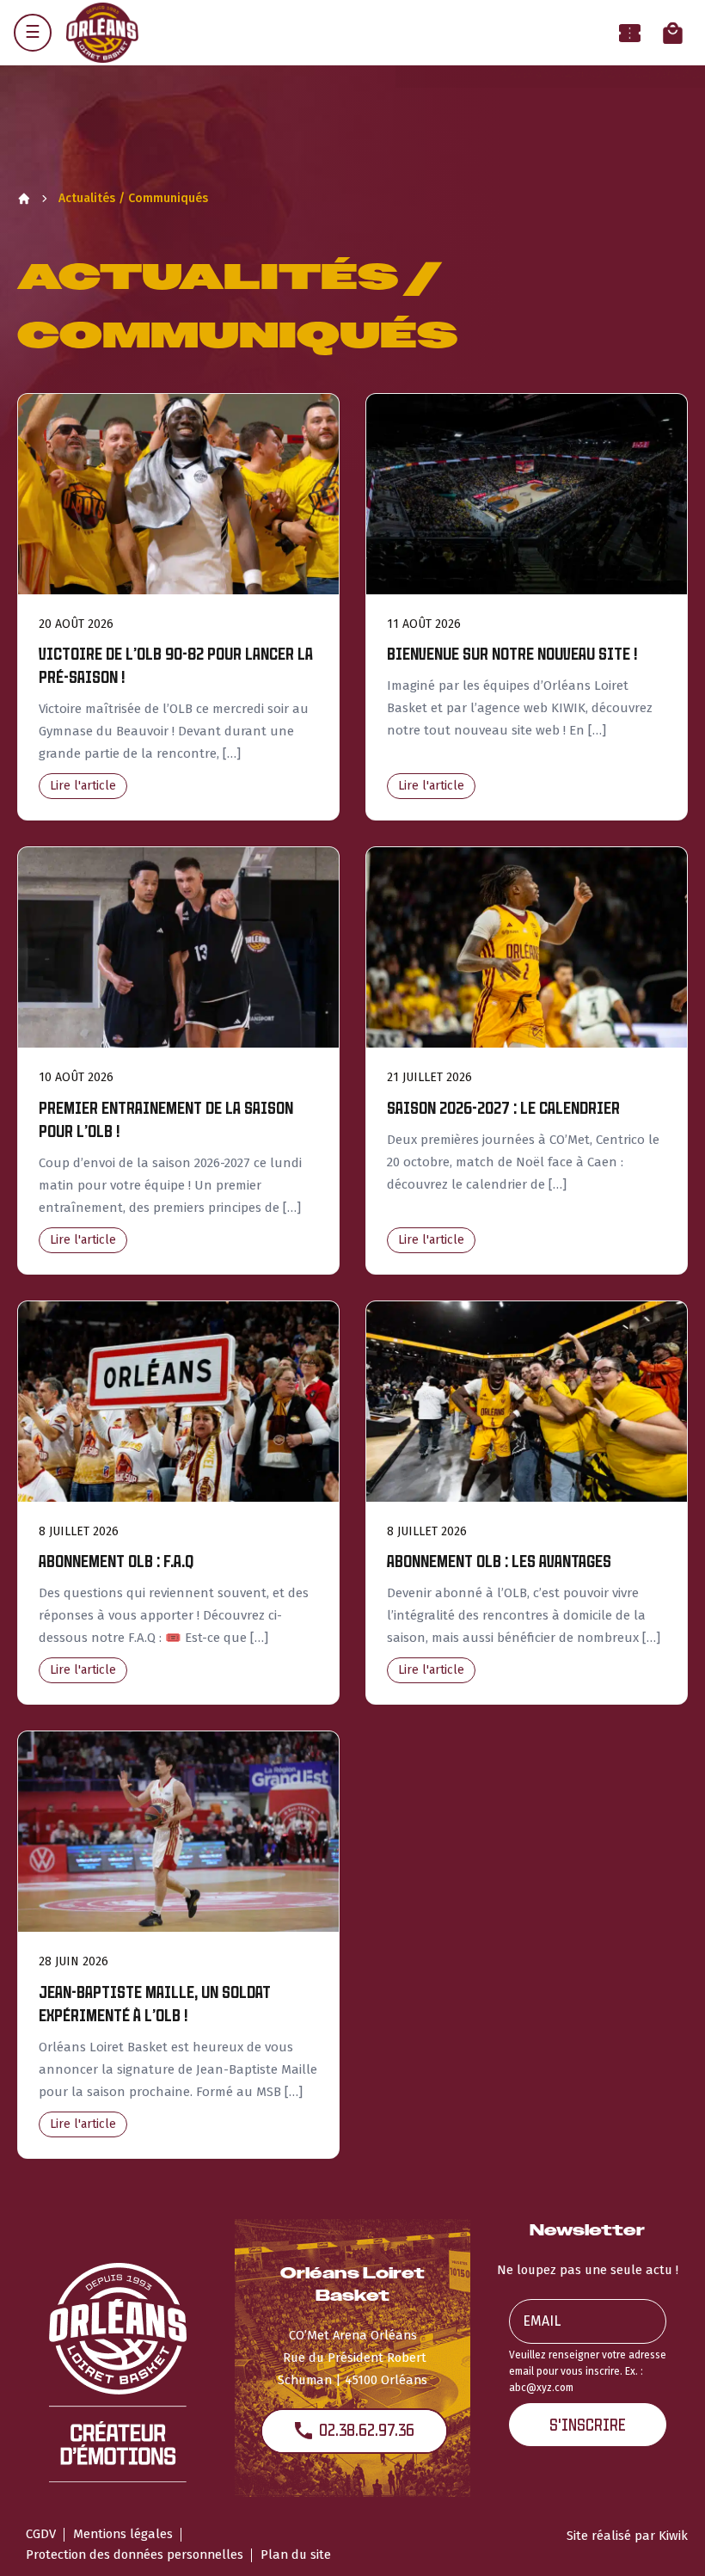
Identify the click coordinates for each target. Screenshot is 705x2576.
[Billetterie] (630, 33)
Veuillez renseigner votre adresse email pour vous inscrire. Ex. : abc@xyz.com (588, 2371)
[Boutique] (673, 33)
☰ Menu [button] (33, 33)
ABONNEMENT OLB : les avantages (499, 1562)
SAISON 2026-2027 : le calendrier (503, 1108)
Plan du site (296, 2554)
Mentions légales (123, 2534)
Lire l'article (83, 786)
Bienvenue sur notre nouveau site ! (512, 654)
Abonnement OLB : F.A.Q (116, 1562)
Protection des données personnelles (135, 2554)
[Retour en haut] (665, 2540)
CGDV (41, 2534)
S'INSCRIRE (588, 2425)
